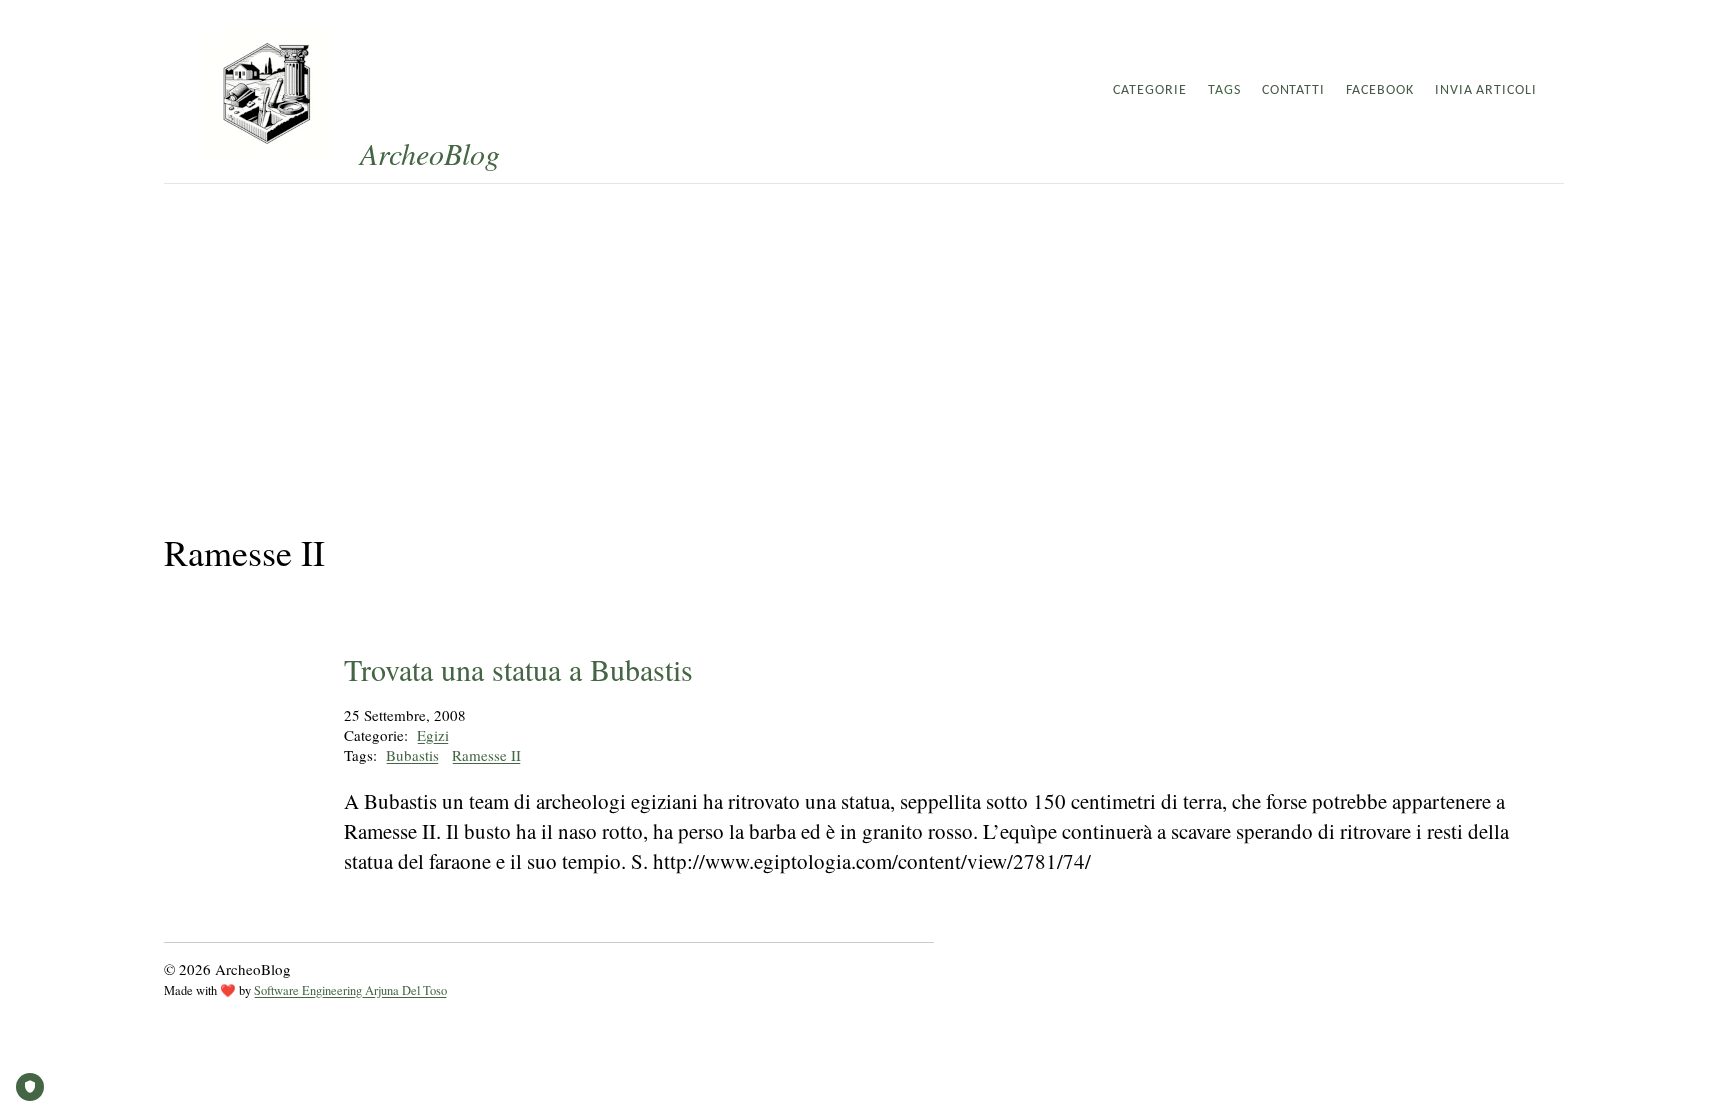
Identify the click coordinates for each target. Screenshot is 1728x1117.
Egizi (433, 735)
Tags (1224, 90)
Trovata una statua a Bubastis (518, 669)
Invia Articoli (1486, 90)
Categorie (1150, 90)
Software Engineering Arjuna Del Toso (350, 990)
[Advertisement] (864, 334)
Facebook (1380, 90)
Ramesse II (486, 755)
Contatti (1294, 90)
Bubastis (412, 755)
